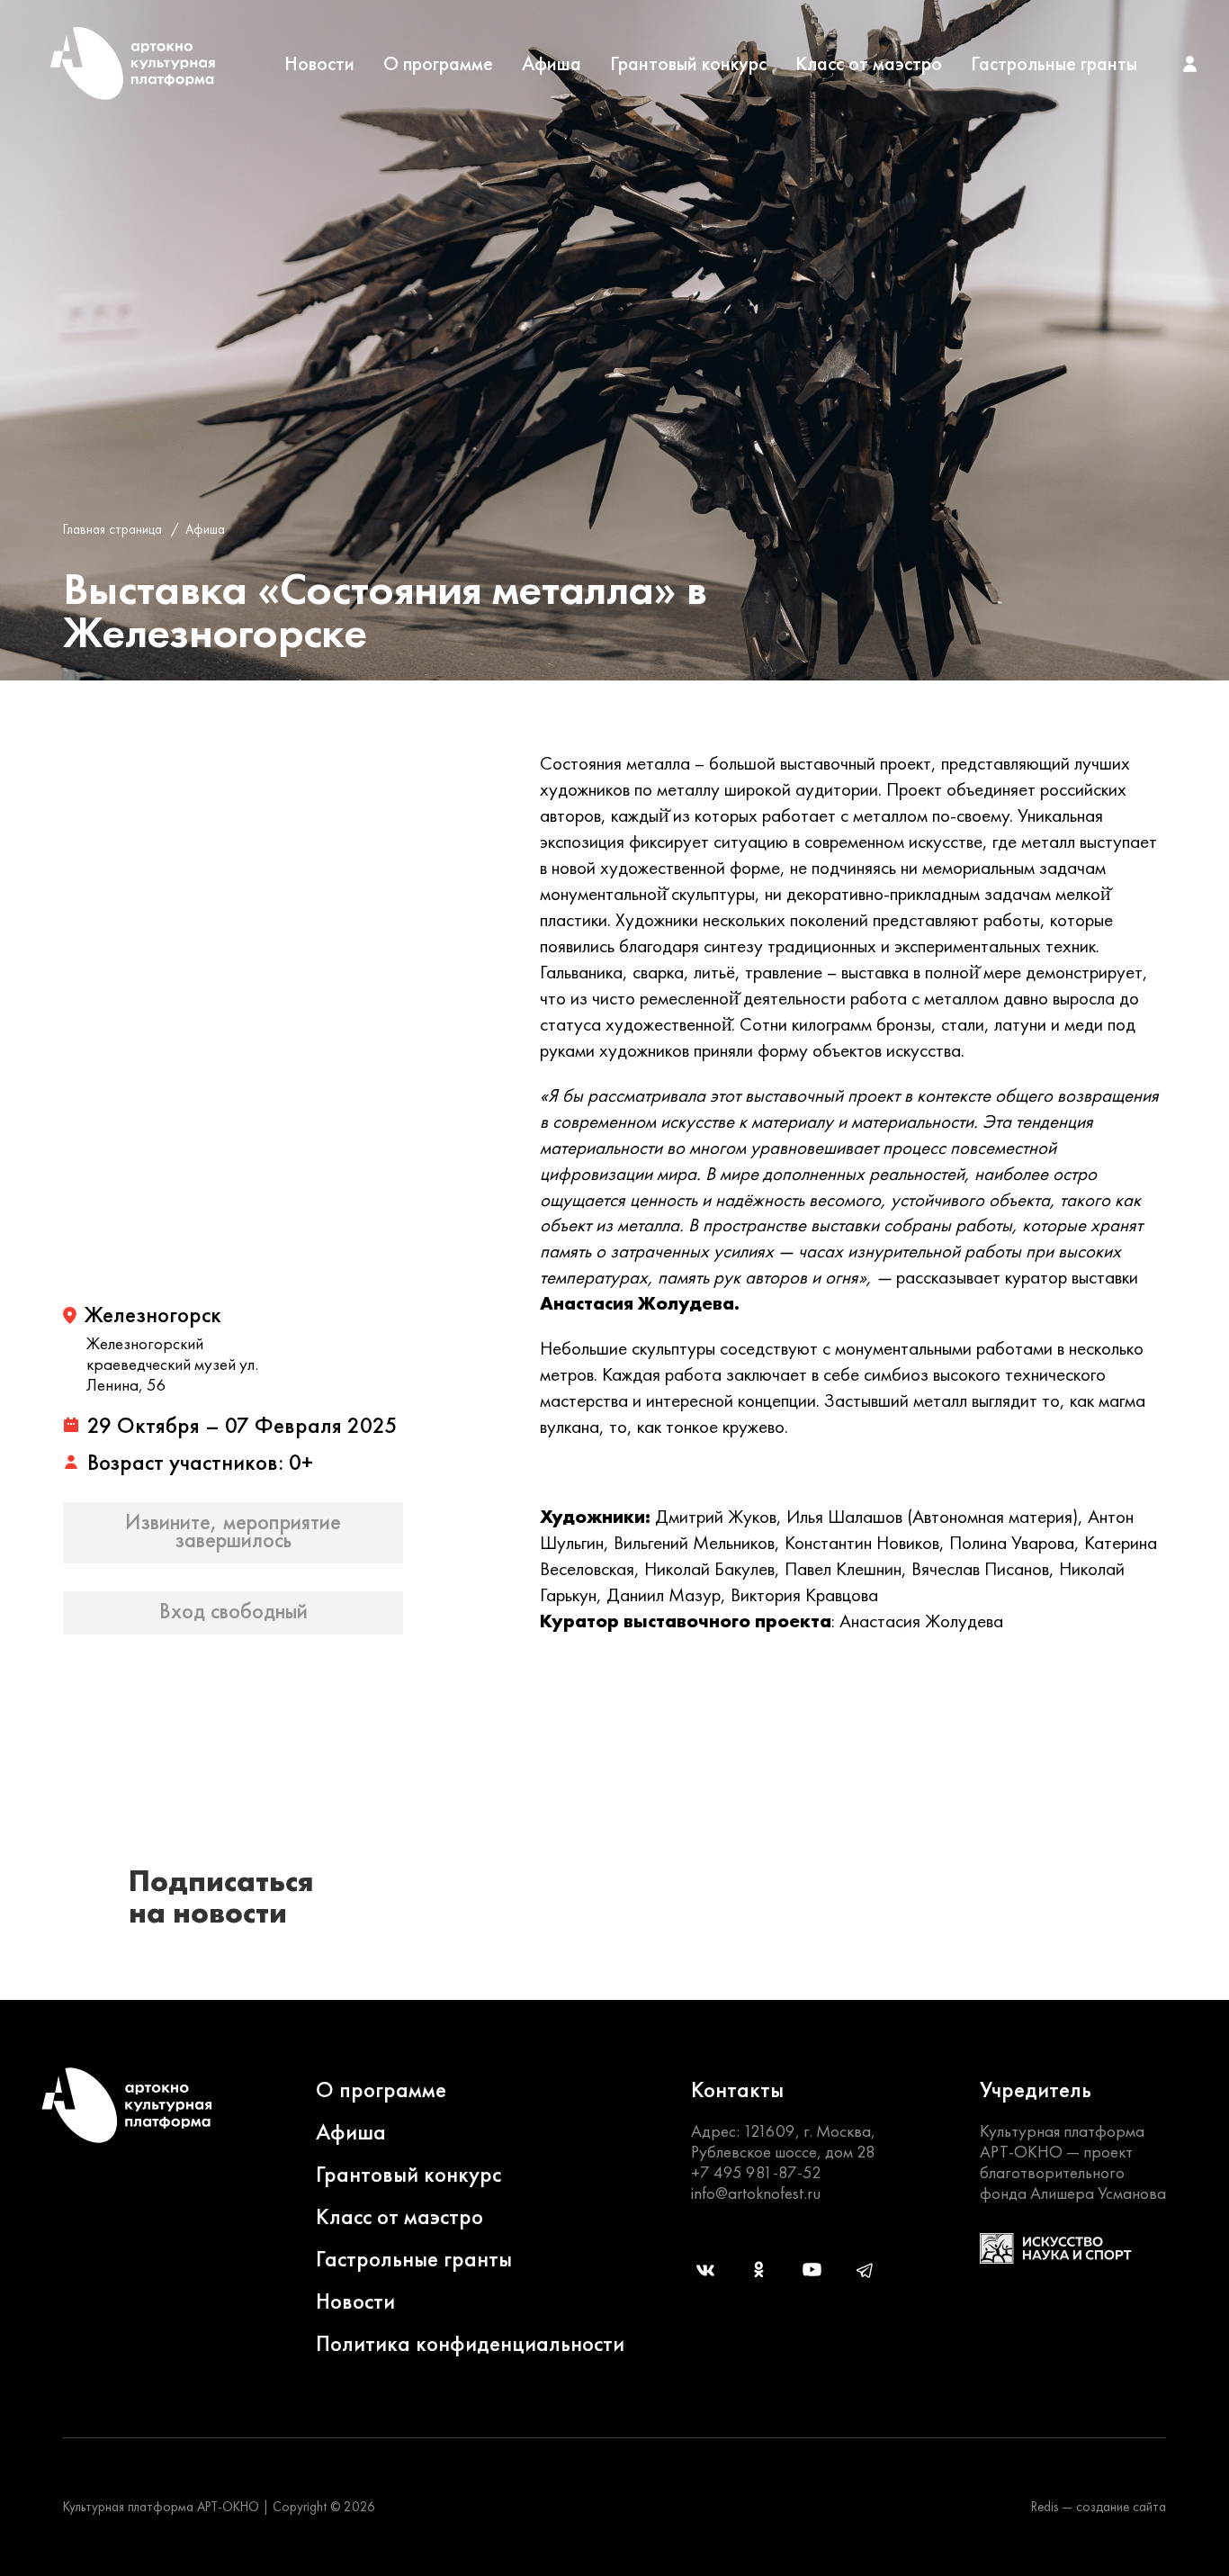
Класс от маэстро (869, 64)
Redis (1045, 2507)
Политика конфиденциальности (470, 2343)
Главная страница (112, 529)
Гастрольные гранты (1054, 64)
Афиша (552, 64)
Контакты (737, 2090)
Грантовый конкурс (688, 64)
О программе (438, 64)
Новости (319, 64)
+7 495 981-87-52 (756, 2172)
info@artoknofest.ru (756, 2193)
